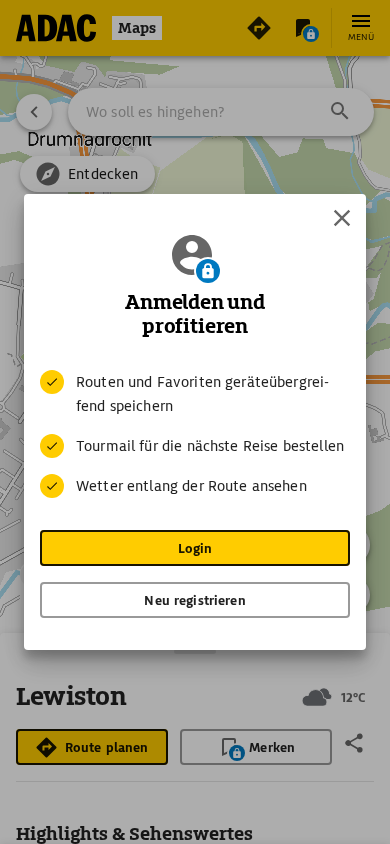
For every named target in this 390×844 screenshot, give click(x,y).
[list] (195, 434)
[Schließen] (342, 218)
